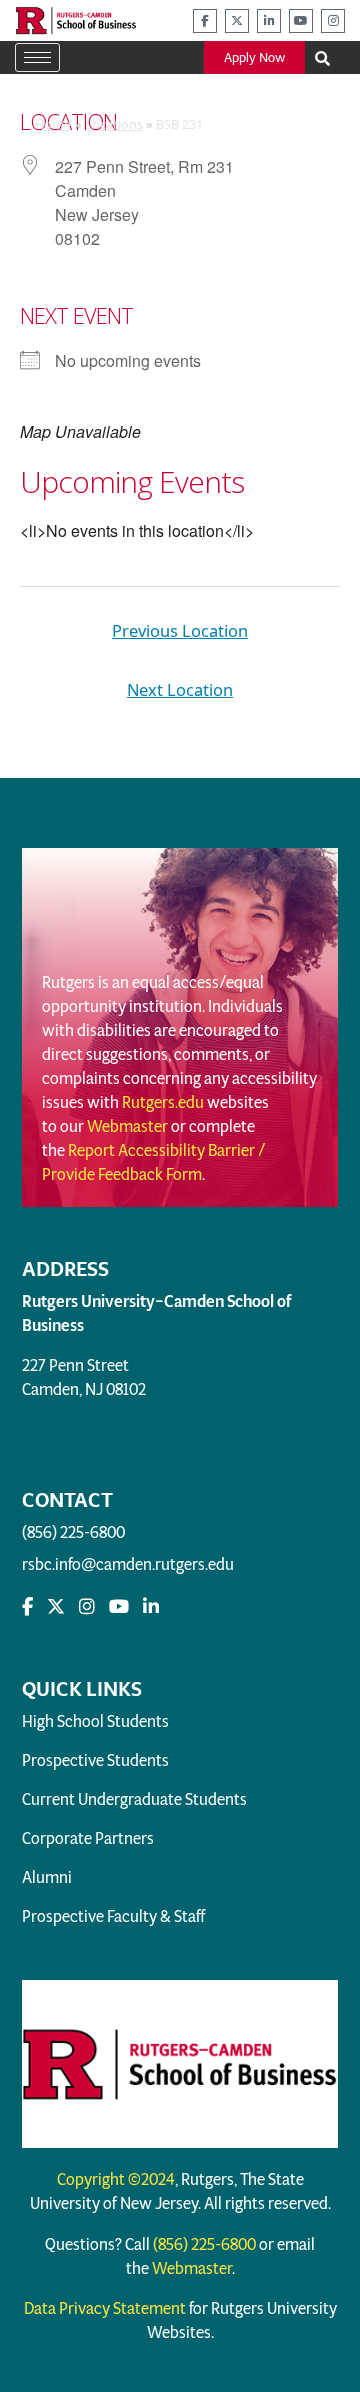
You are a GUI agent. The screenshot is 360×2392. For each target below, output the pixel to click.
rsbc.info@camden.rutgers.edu (128, 1564)
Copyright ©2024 (116, 2179)
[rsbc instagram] (333, 21)
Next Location (180, 689)
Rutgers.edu (163, 1102)
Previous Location (180, 630)
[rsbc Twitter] (56, 1607)
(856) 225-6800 (73, 1532)
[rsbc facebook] (205, 21)
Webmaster (127, 1126)
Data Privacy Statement (105, 2308)
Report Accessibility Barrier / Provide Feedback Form (154, 1162)
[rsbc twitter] (237, 21)
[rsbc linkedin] (269, 21)
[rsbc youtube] (301, 21)
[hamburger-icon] (37, 57)
